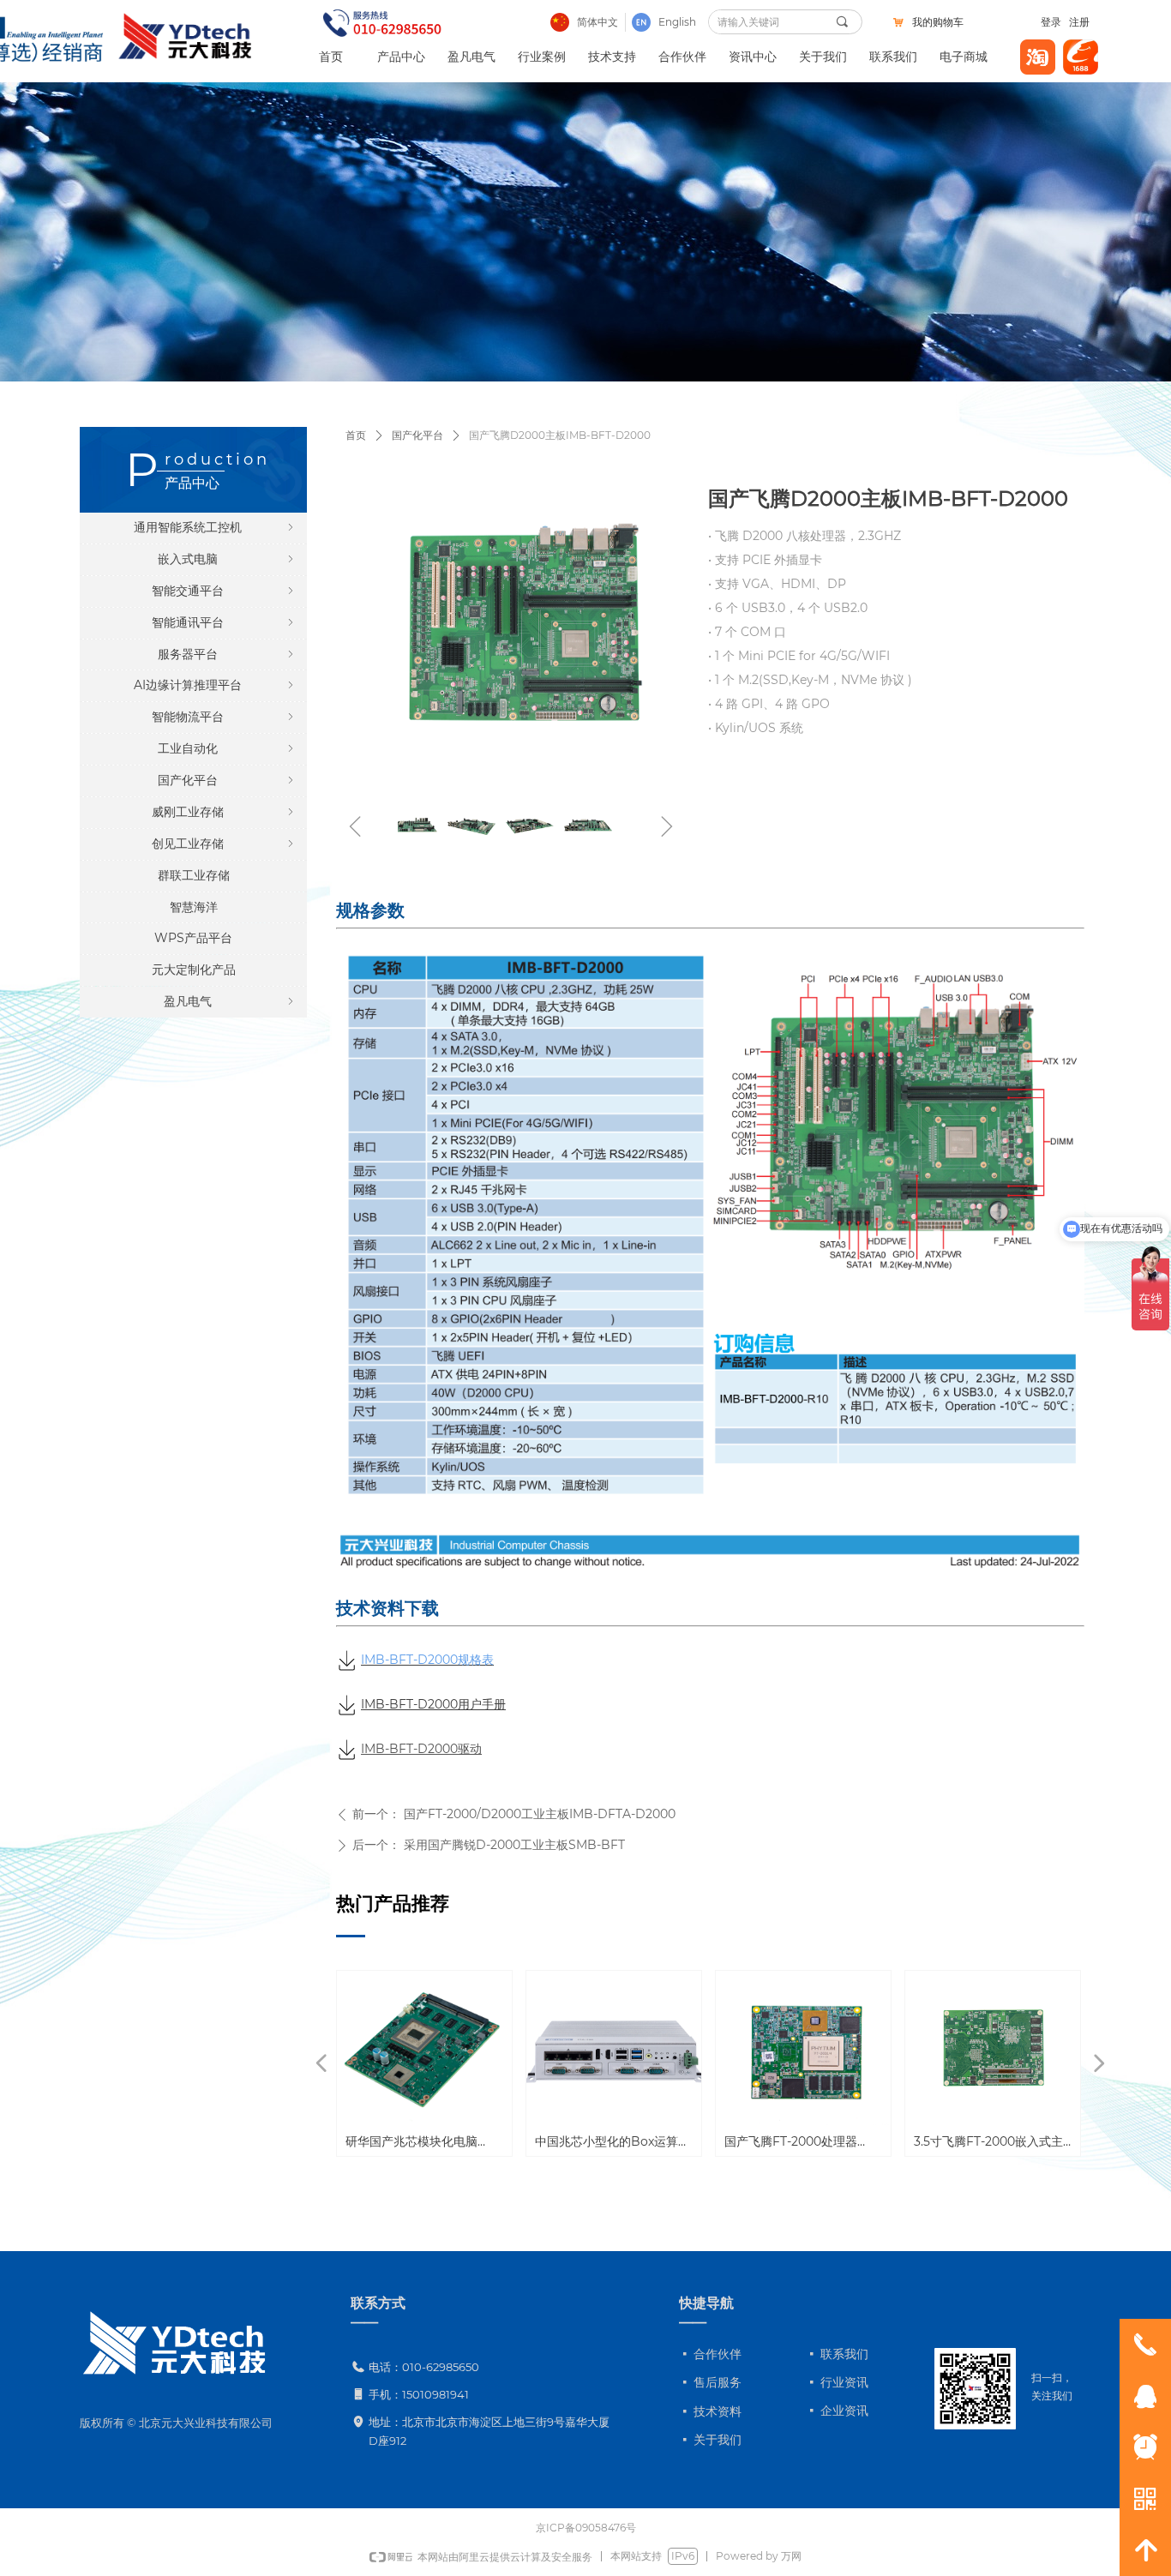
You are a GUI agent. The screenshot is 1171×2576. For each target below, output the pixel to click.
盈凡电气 (231, 1001)
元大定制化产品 (194, 970)
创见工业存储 (225, 844)
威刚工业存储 (225, 812)
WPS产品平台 (193, 938)
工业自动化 (228, 748)
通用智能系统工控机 (216, 527)
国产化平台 (417, 435)
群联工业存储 (194, 875)
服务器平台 (228, 654)
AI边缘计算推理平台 (216, 685)
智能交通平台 (225, 591)
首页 (356, 435)
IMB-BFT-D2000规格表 (427, 1660)
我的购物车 (938, 22)
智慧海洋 (194, 907)
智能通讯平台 (225, 622)
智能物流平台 (225, 717)
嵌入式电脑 (228, 559)
